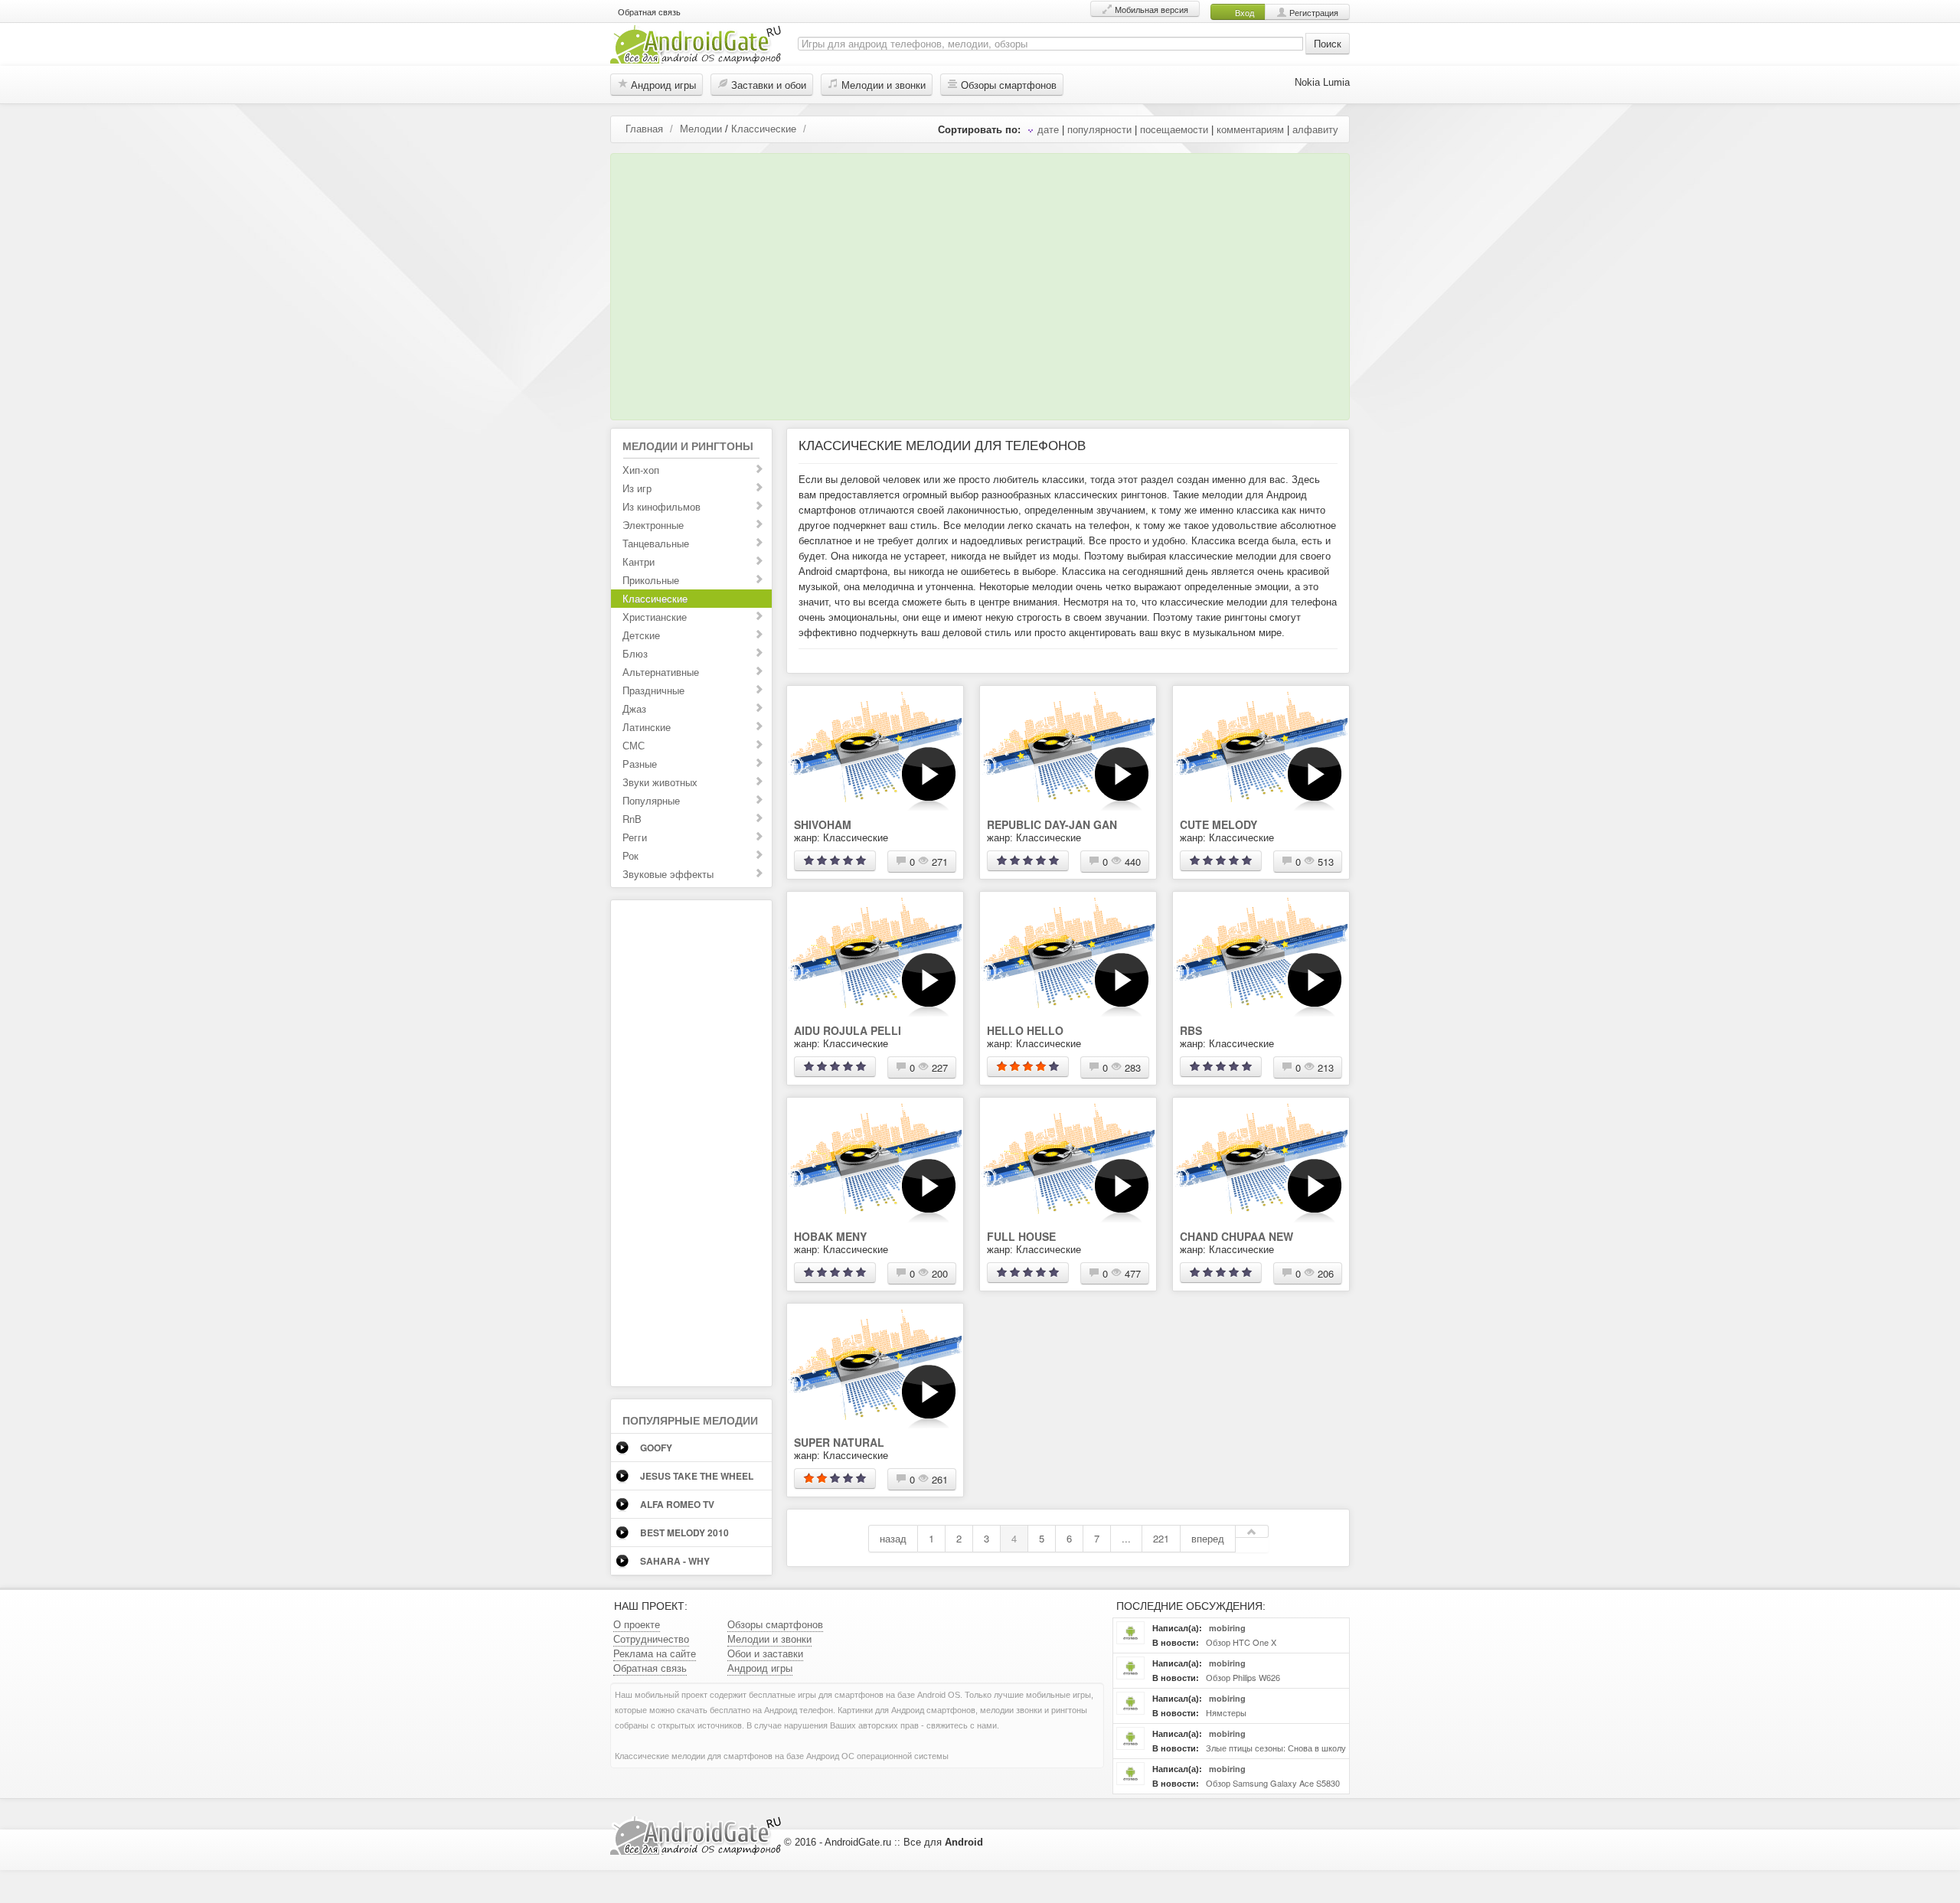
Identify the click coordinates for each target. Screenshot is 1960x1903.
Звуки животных (660, 782)
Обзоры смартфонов (1007, 85)
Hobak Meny (830, 1236)
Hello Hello (1025, 1030)
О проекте (637, 1624)
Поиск (1328, 43)
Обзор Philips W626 (1242, 1677)
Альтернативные (661, 672)
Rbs (1191, 1030)
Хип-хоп (641, 470)
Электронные (653, 525)
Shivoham (823, 824)
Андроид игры (662, 85)
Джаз (634, 708)
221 (1161, 1538)
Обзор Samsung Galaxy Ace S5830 (1272, 1783)
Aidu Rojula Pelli (848, 1030)
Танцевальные (656, 543)
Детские (641, 635)
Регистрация (1313, 12)
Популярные (651, 800)
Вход (1243, 12)
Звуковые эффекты (668, 874)
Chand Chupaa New (1236, 1236)
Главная (644, 128)
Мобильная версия (1150, 9)
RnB (632, 819)
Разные (640, 764)
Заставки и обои (767, 85)
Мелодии (701, 128)
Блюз (635, 653)
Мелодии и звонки (882, 85)
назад (893, 1538)
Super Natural (839, 1442)
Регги (635, 837)
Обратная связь (649, 11)
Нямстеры (1225, 1712)
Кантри (639, 561)
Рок (630, 855)
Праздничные (653, 690)
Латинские (647, 727)
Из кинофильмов (661, 506)
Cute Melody (1218, 824)
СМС (634, 745)
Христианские (655, 617)
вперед (1208, 1538)
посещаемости (1174, 129)
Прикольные (651, 580)
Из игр (637, 488)
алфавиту (1315, 129)
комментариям (1250, 129)
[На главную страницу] (696, 42)
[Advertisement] (976, 282)
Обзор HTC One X (1240, 1642)
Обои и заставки (765, 1653)
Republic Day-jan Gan (1052, 824)
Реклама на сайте (655, 1653)
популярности (1099, 129)
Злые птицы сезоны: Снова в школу (1275, 1748)
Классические (764, 128)
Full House (1021, 1236)
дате (1048, 129)
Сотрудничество (651, 1639)
